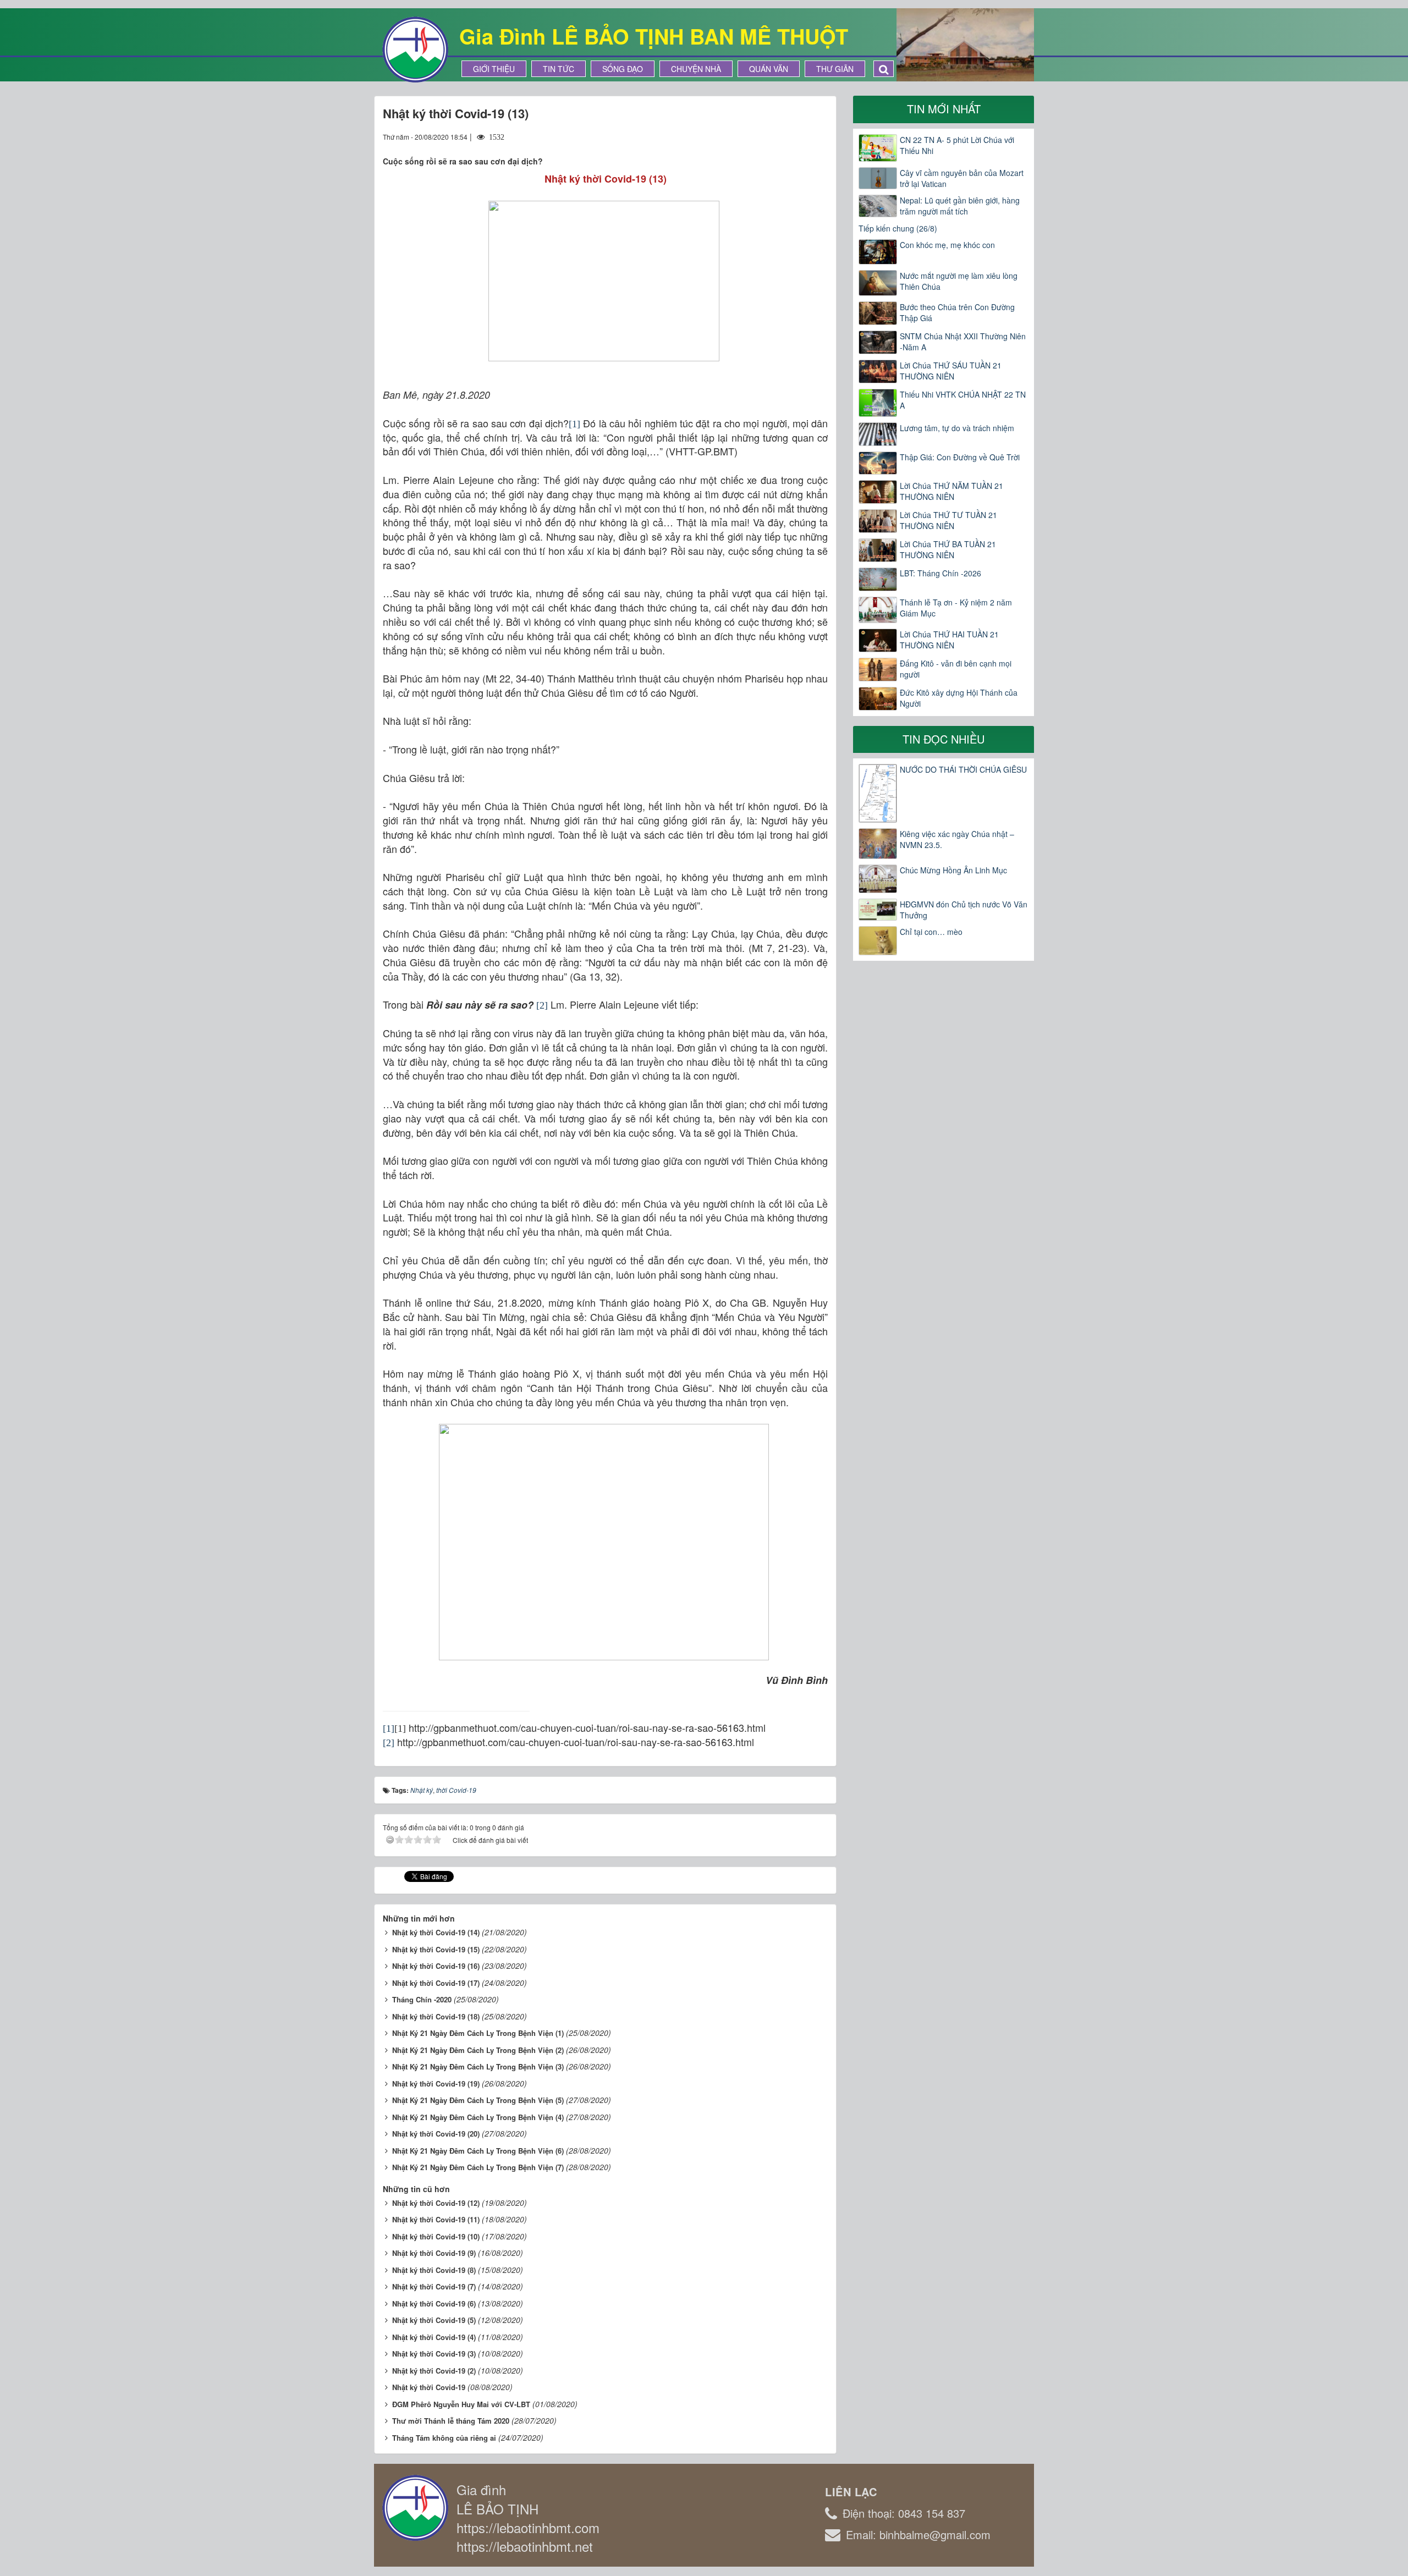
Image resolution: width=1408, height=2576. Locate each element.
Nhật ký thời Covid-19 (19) (436, 2084)
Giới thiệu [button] (494, 69)
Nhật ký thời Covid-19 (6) (434, 2303)
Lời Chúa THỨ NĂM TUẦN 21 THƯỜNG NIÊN (952, 491)
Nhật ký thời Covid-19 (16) (436, 1966)
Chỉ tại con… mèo (931, 932)
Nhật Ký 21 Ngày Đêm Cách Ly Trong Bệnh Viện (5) (478, 2100)
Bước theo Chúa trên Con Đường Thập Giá (957, 312)
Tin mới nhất (944, 109)
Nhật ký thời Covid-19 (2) (434, 2371)
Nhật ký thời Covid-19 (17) (436, 1983)
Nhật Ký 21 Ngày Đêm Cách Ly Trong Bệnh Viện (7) (478, 2167)
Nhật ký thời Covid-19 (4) (434, 2337)
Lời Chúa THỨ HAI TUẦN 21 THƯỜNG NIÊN (949, 640)
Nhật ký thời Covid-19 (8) (434, 2270)
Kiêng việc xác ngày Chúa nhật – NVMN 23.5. (957, 839)
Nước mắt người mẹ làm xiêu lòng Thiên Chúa (959, 281)
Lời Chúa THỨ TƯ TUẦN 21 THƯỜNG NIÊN (948, 520)
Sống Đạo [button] (623, 69)
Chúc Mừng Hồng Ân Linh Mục (953, 870)
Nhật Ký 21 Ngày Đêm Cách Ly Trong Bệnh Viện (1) (478, 2033)
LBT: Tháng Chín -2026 (941, 573)
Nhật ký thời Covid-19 (429, 2387)
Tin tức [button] (559, 69)
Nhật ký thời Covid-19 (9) (434, 2253)
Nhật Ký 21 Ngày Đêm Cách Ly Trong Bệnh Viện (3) (478, 2066)
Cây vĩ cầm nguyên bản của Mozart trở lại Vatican (962, 178)
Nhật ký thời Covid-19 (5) (434, 2320)
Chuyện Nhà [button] (696, 69)
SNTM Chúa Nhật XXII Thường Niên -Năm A (963, 342)
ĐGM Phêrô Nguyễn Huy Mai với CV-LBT (461, 2404)
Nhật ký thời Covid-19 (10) (436, 2236)
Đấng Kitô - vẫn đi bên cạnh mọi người (956, 669)
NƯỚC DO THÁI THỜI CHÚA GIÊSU (963, 769)
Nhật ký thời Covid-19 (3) (434, 2354)
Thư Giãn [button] (835, 69)
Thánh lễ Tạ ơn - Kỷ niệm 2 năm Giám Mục (956, 608)
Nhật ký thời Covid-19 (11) (436, 2219)
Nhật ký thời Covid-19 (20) (436, 2134)
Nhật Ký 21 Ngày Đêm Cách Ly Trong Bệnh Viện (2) (478, 2050)
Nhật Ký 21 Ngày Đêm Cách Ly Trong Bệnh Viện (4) (478, 2117)
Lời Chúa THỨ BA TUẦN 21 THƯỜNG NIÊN (948, 549)
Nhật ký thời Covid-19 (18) (436, 2016)
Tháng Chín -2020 (422, 1999)
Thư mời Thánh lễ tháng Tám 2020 (451, 2421)
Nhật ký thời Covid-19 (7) (434, 2286)
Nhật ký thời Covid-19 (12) (436, 2203)
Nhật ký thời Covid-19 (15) (436, 1949)
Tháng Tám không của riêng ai (444, 2438)
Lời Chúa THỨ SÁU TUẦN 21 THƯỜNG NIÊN (951, 371)
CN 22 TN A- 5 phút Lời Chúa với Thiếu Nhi (957, 145)
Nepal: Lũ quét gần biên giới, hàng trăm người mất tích (960, 206)
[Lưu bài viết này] (819, 136)
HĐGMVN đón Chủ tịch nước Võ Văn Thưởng (964, 910)
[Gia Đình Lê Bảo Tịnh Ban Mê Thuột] (415, 48)
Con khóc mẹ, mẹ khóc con (947, 245)
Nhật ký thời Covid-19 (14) (436, 1932)
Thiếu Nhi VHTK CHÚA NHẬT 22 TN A (963, 400)
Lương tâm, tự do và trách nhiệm (957, 428)
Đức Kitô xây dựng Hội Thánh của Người (959, 698)
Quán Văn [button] (769, 69)
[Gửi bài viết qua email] (779, 136)
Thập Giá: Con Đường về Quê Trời (960, 457)
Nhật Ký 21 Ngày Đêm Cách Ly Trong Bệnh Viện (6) (478, 2151)
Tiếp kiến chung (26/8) (898, 228)
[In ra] (800, 136)
